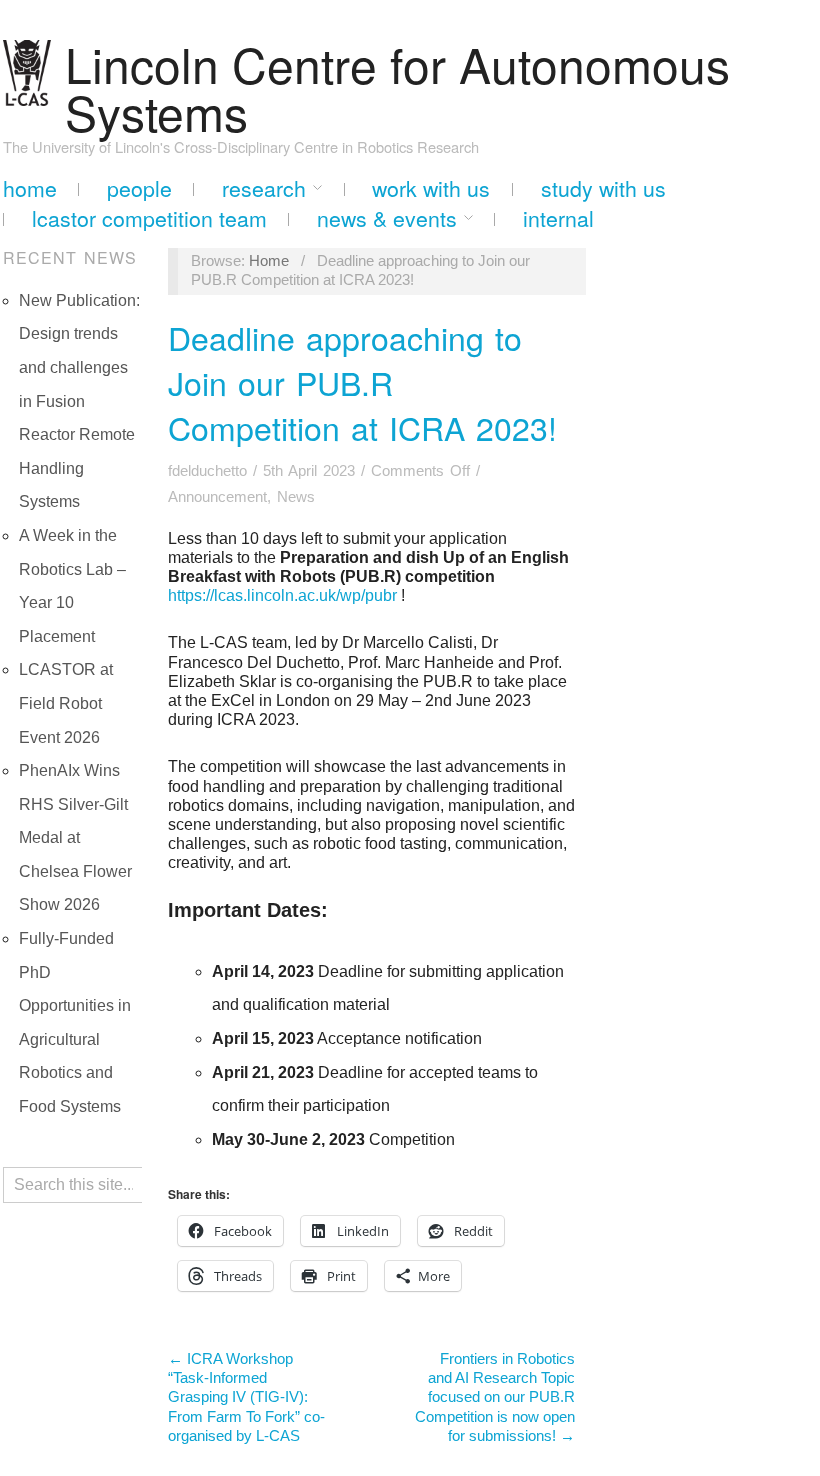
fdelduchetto (207, 471)
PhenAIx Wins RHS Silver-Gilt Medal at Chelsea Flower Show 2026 (75, 837)
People (139, 188)
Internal (558, 218)
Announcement (217, 497)
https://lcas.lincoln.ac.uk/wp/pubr (282, 595)
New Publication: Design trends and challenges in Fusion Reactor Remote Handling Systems (79, 401)
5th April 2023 (309, 471)
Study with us (603, 188)
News (296, 497)
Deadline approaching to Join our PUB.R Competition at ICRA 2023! (362, 382)
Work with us (431, 188)
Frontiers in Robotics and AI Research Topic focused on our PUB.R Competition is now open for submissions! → (495, 1397)
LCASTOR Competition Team (149, 218)
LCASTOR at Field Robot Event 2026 (66, 703)
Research (264, 188)
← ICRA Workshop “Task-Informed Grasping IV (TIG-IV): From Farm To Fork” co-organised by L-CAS (246, 1397)
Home (30, 188)
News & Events (387, 218)
